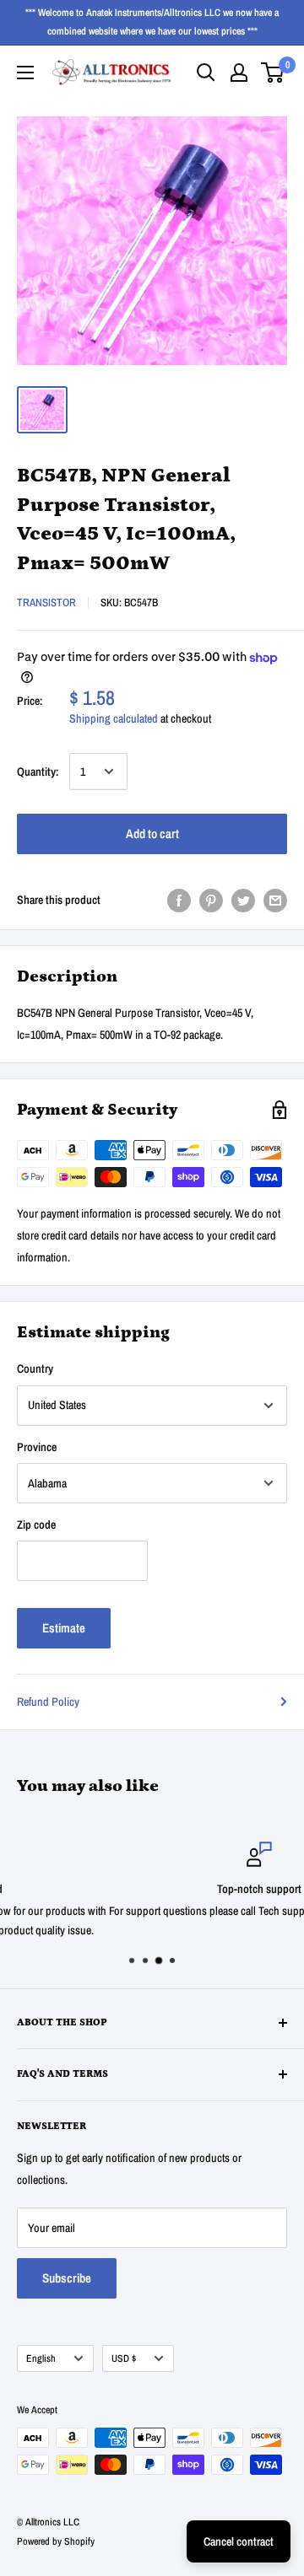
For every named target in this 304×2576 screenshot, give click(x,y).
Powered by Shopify (56, 2541)
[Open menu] (25, 73)
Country (35, 1369)
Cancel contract (239, 2541)
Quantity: (38, 772)
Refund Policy (48, 1702)
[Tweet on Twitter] (243, 900)
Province (37, 1447)
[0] (273, 73)
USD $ (124, 2358)
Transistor (46, 602)
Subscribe (67, 2278)
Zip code (36, 1525)
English (41, 2358)
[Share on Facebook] (179, 900)
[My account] (239, 73)
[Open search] (206, 73)
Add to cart (152, 834)
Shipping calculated (114, 718)
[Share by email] (275, 900)
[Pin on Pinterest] (211, 900)
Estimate (64, 1628)
